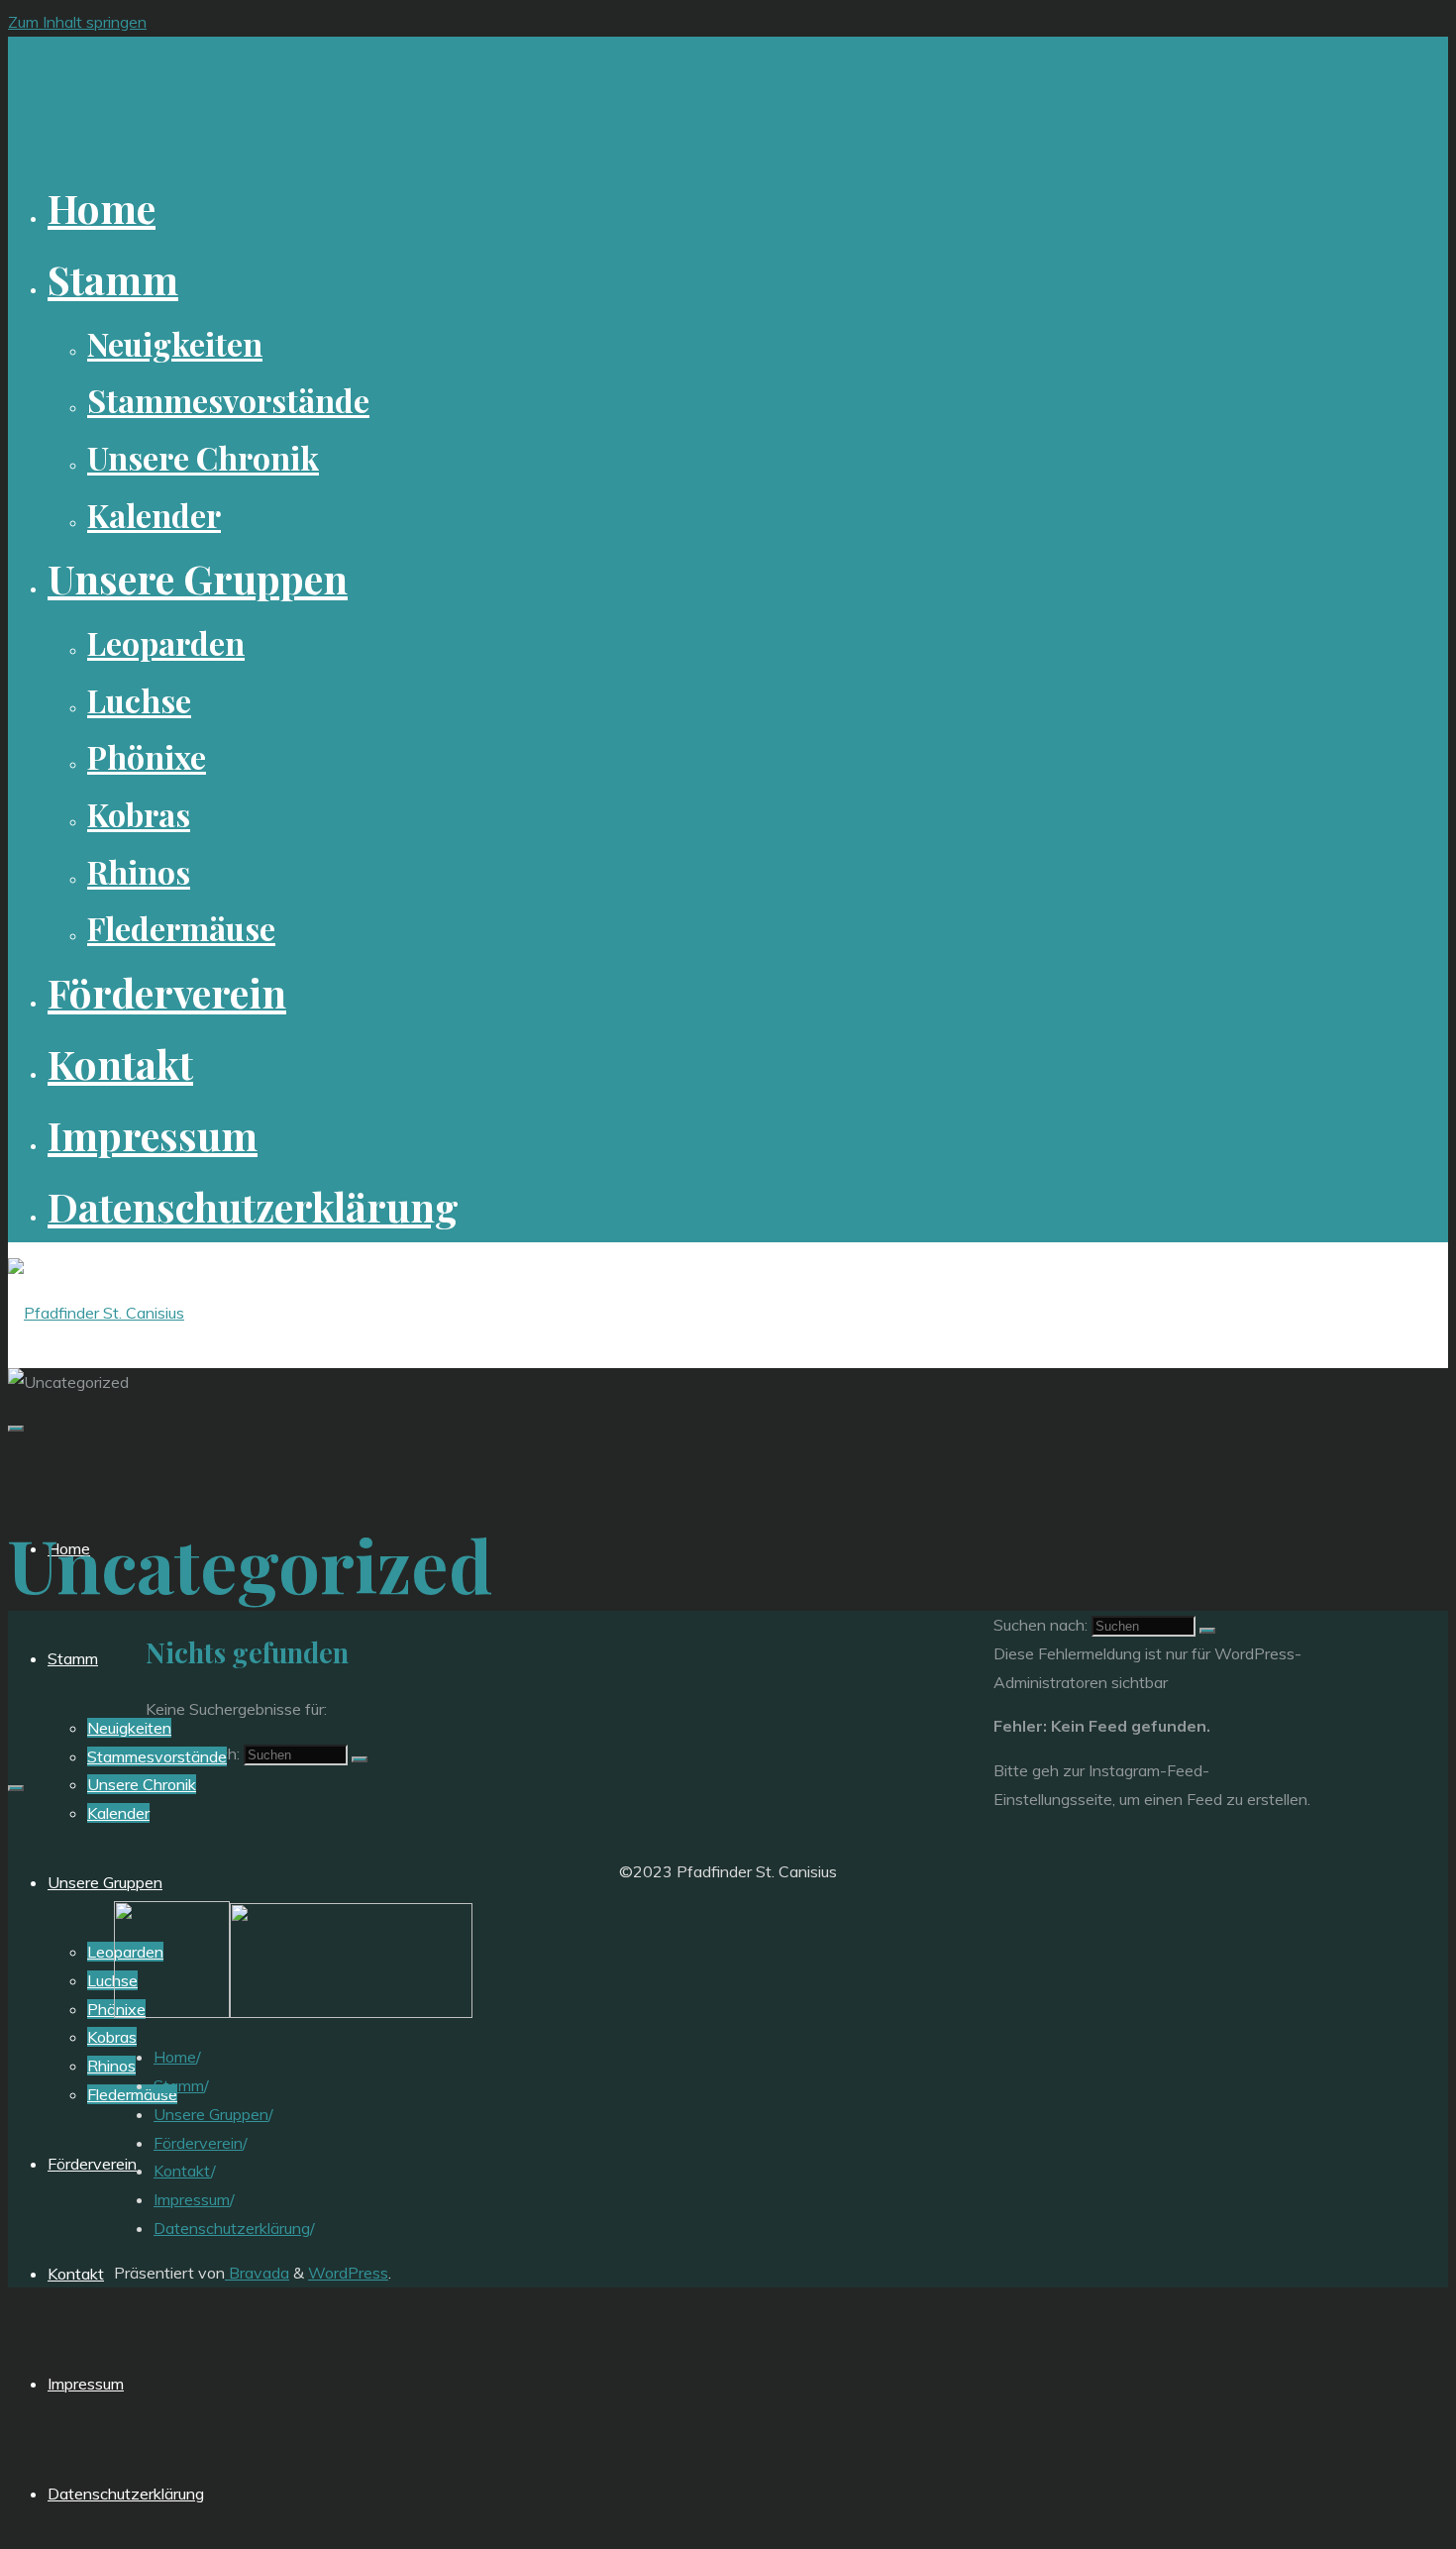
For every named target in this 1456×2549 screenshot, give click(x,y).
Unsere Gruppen (211, 2114)
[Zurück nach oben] (16, 1788)
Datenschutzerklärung (232, 2228)
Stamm (179, 2085)
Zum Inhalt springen (77, 22)
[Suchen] (360, 1759)
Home (175, 2057)
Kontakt (182, 2171)
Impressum (192, 2199)
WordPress (348, 2273)
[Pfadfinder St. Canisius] (96, 1313)
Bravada (257, 2273)
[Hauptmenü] (16, 1429)
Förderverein (198, 2143)
